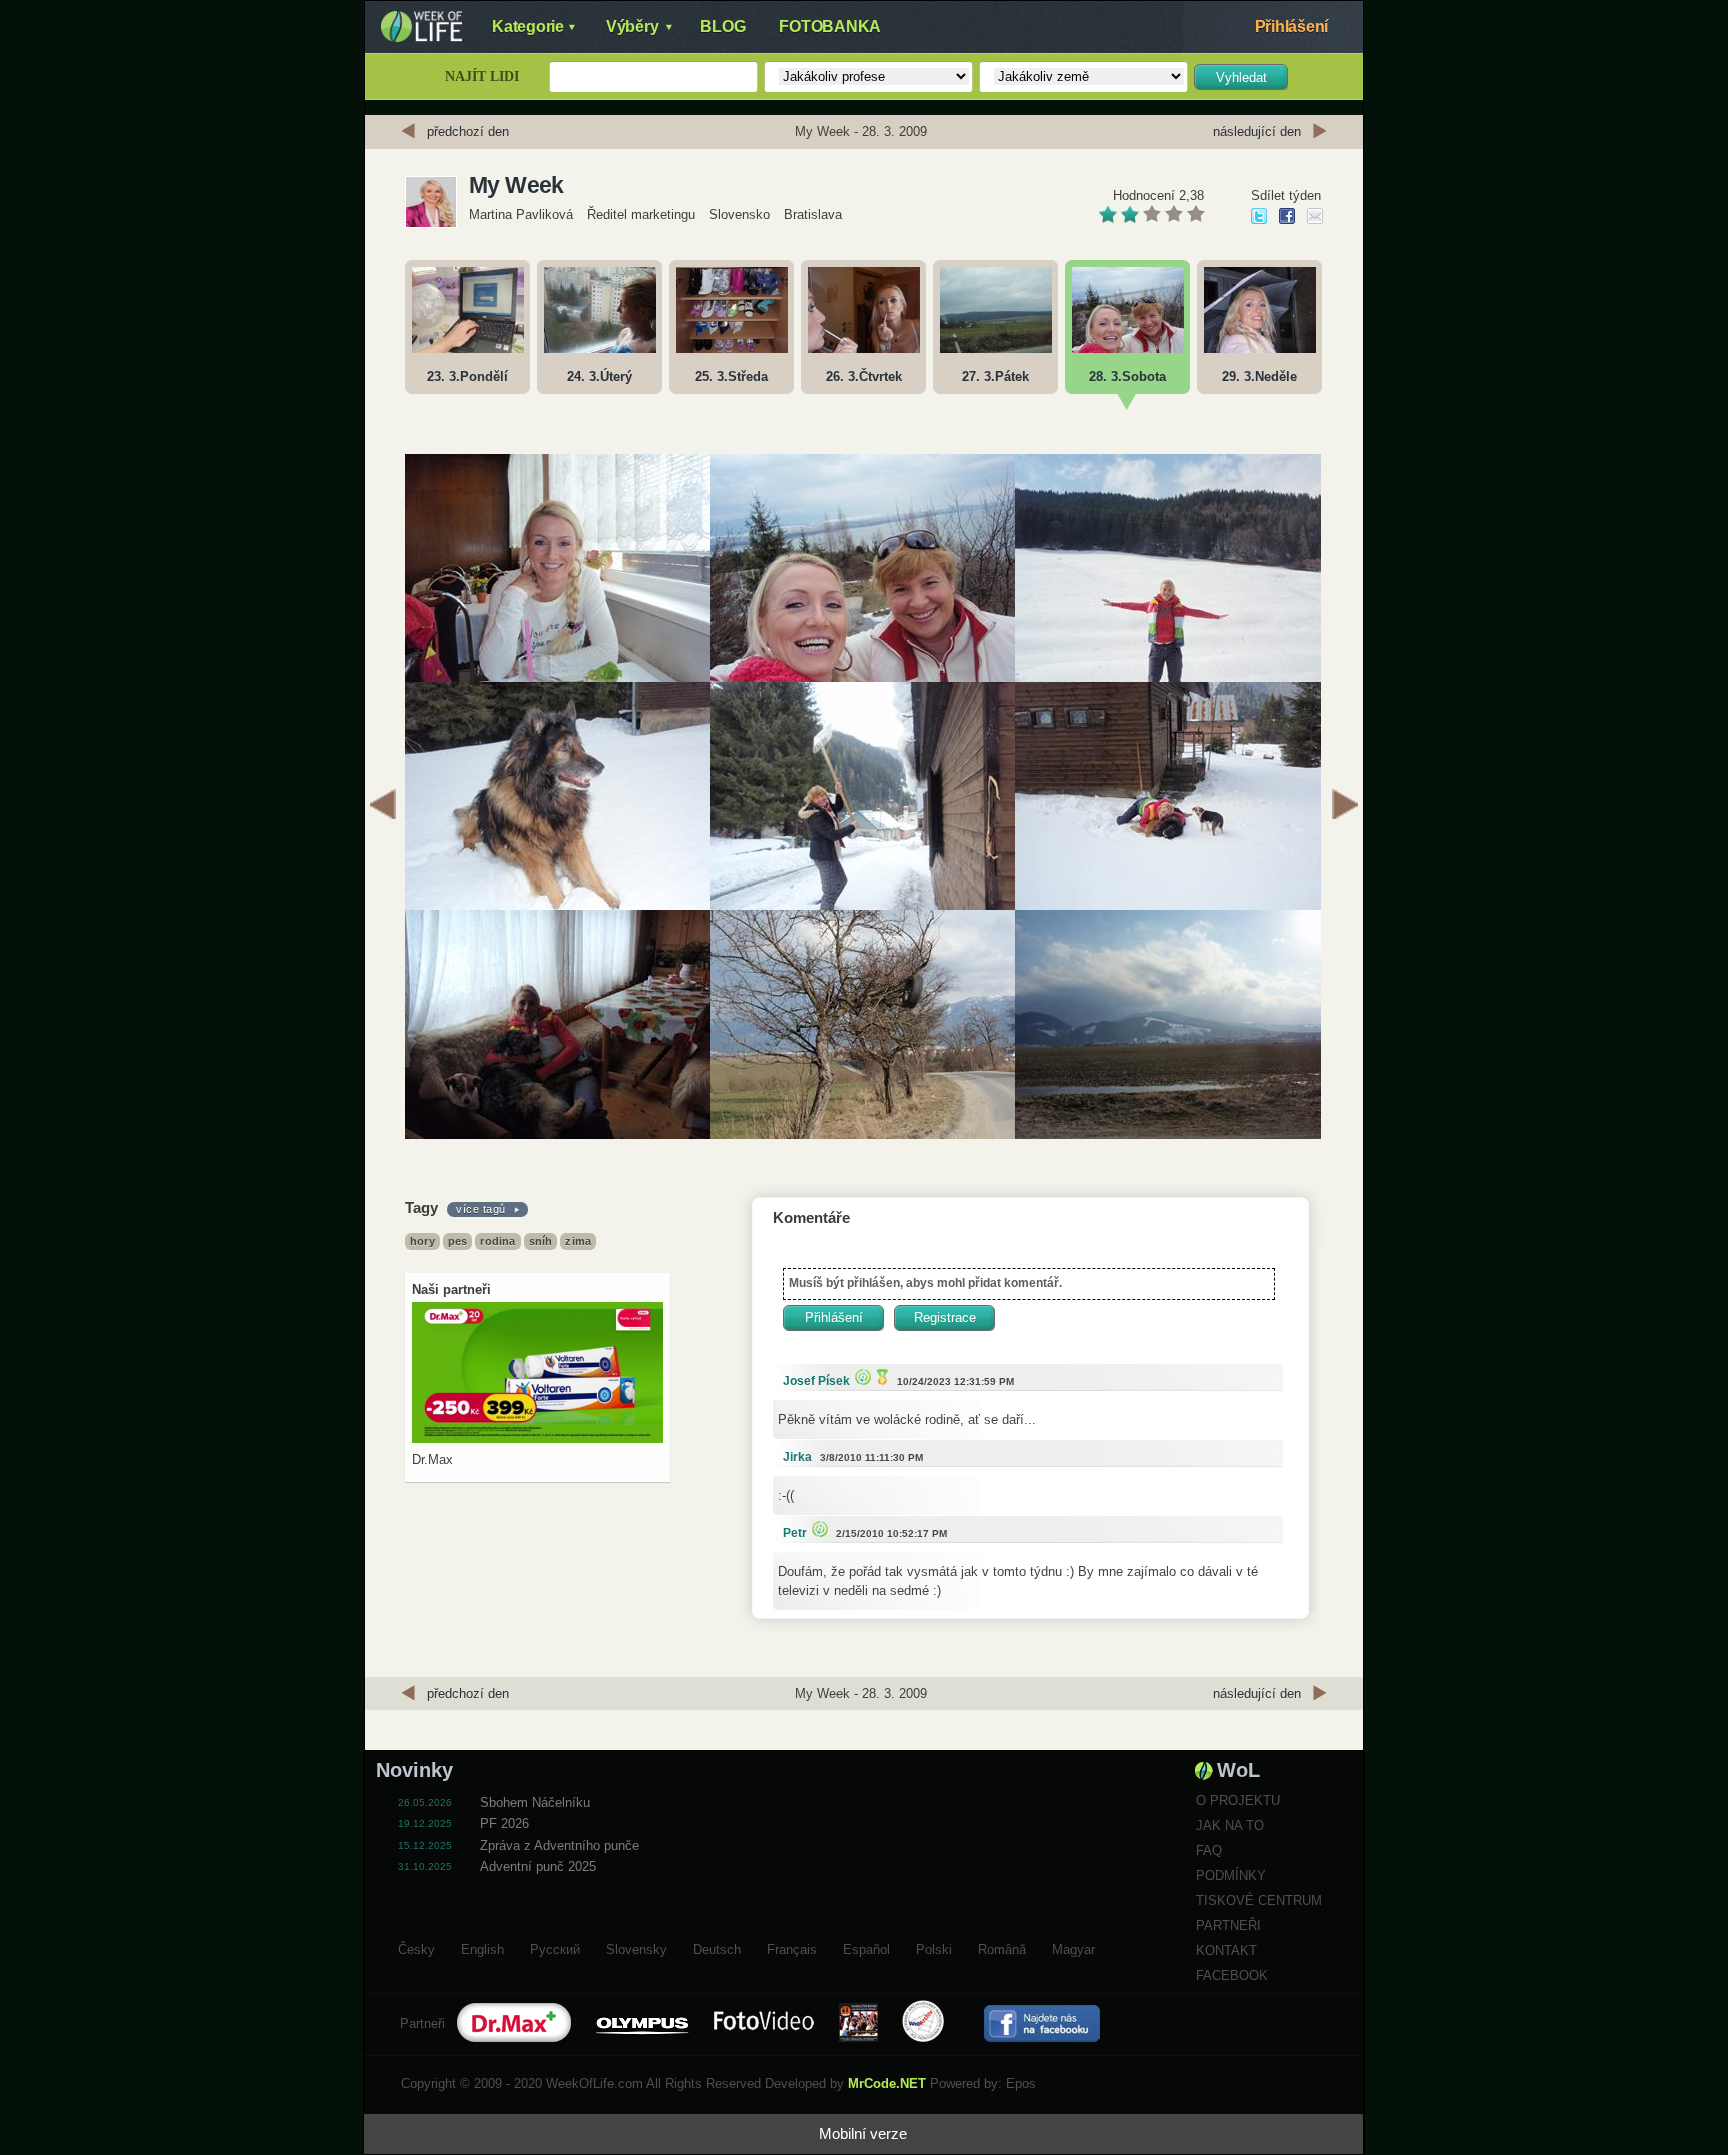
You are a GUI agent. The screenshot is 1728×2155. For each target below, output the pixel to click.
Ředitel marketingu (641, 214)
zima (578, 1241)
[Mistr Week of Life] (880, 1376)
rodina (497, 1241)
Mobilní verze (863, 2133)
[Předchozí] (383, 807)
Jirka (797, 1457)
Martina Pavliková (523, 214)
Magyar (1073, 1947)
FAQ (1209, 1850)
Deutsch (717, 1947)
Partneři (1228, 1925)
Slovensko (739, 214)
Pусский (555, 1947)
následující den (1257, 131)
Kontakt (1226, 1950)
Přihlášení (1292, 26)
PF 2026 (504, 1823)
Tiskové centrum (1259, 1900)
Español (866, 1947)
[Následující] (1345, 807)
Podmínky (1231, 1875)
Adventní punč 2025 (538, 1866)
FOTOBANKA (830, 26)
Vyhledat (1241, 77)
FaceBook (1232, 1975)
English (482, 1947)
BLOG (722, 26)
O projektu (1238, 1800)
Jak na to (1230, 1825)
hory (422, 1241)
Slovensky (636, 1947)
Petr (795, 1533)
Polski (934, 1947)
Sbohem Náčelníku (535, 1802)
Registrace (945, 1317)
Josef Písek (816, 1381)
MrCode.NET (887, 2083)
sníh (541, 1241)
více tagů (481, 1209)
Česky (416, 1947)
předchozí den (468, 131)
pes (458, 1241)
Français (792, 1947)
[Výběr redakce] (860, 1376)
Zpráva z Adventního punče (559, 1845)
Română (1002, 1947)
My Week (516, 185)
